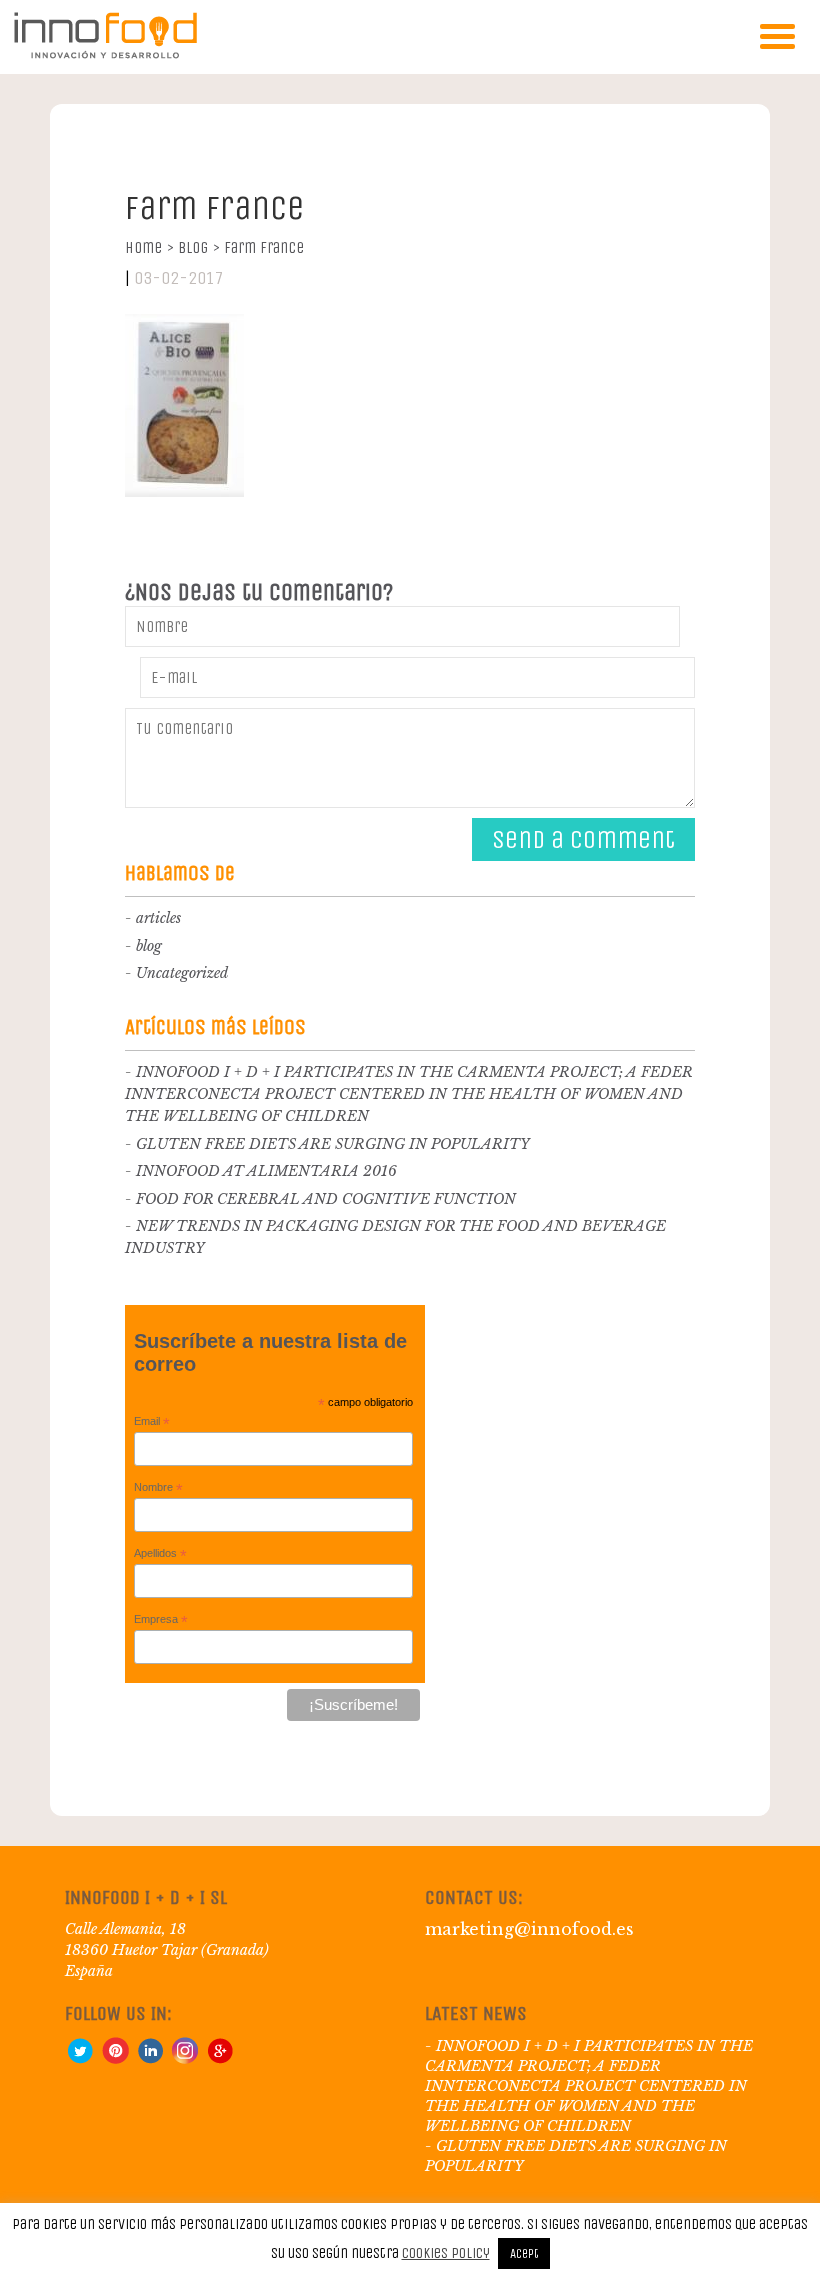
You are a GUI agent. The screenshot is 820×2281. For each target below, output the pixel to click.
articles (158, 918)
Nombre (158, 1488)
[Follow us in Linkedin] (150, 2059)
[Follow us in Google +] (220, 2059)
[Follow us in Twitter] (80, 2059)
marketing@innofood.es (529, 1929)
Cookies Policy (446, 2253)
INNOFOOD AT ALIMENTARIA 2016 (266, 1171)
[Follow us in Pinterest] (115, 2059)
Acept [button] (524, 2253)
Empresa (161, 1620)
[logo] (105, 54)
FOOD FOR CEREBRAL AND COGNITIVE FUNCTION (326, 1199)
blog (149, 946)
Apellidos (160, 1554)
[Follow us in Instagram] (185, 2059)
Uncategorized (182, 973)
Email (152, 1422)
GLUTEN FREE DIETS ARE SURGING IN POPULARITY (333, 1144)
